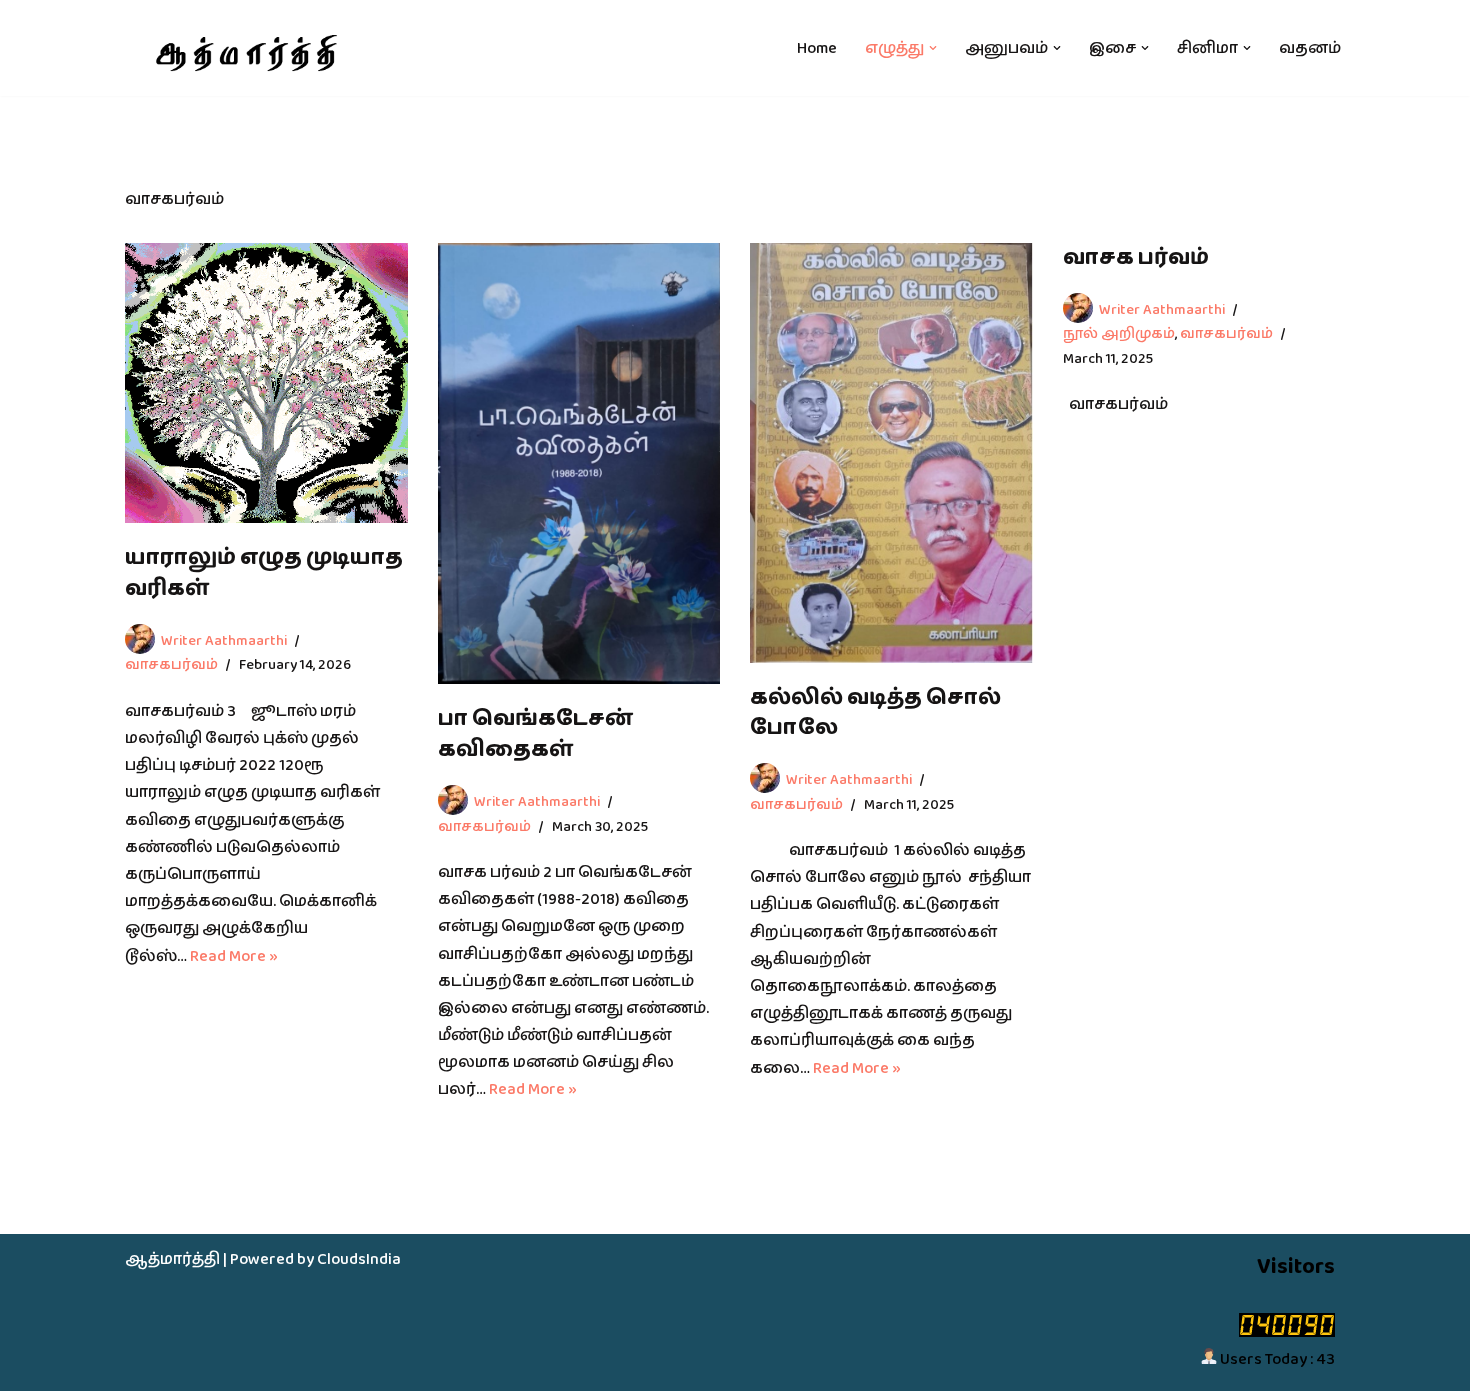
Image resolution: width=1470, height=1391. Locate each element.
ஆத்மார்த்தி (172, 1259)
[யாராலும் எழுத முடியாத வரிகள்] (266, 383)
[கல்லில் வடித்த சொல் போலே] (891, 453)
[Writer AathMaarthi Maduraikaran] (244, 48)
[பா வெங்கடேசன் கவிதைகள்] (579, 463)
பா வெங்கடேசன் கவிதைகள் (535, 734)
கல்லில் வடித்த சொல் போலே (875, 713)
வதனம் (1310, 48)
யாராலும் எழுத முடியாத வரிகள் (264, 573)
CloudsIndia (359, 1259)
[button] (933, 48)
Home (817, 48)
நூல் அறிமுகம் (1119, 333)
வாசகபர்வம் (171, 664)
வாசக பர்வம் (1136, 257)
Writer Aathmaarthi (224, 640)
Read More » (234, 956)
